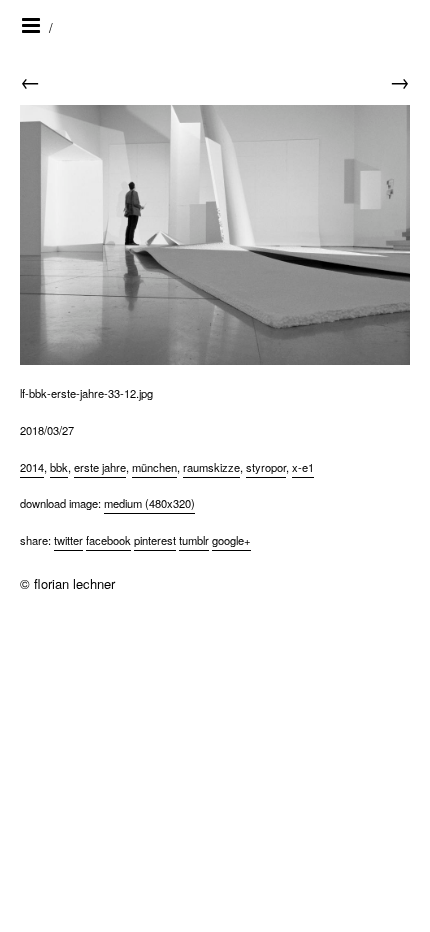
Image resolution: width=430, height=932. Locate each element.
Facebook (108, 540)
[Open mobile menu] (32, 25)
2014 (32, 467)
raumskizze (211, 467)
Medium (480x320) (149, 503)
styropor (266, 467)
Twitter (68, 540)
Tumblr (194, 540)
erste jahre (100, 467)
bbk (59, 467)
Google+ (231, 540)
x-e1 (303, 467)
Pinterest (155, 540)
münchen (154, 467)
